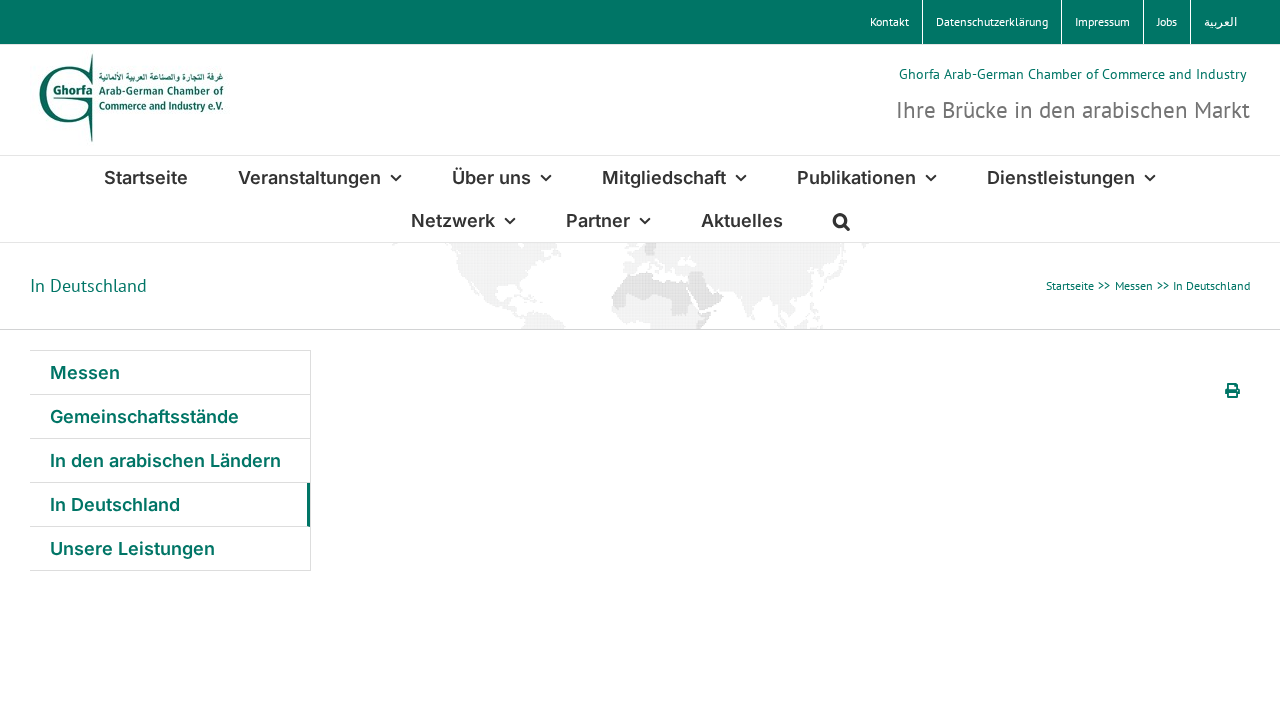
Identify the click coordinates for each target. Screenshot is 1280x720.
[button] (841, 220)
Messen (85, 372)
